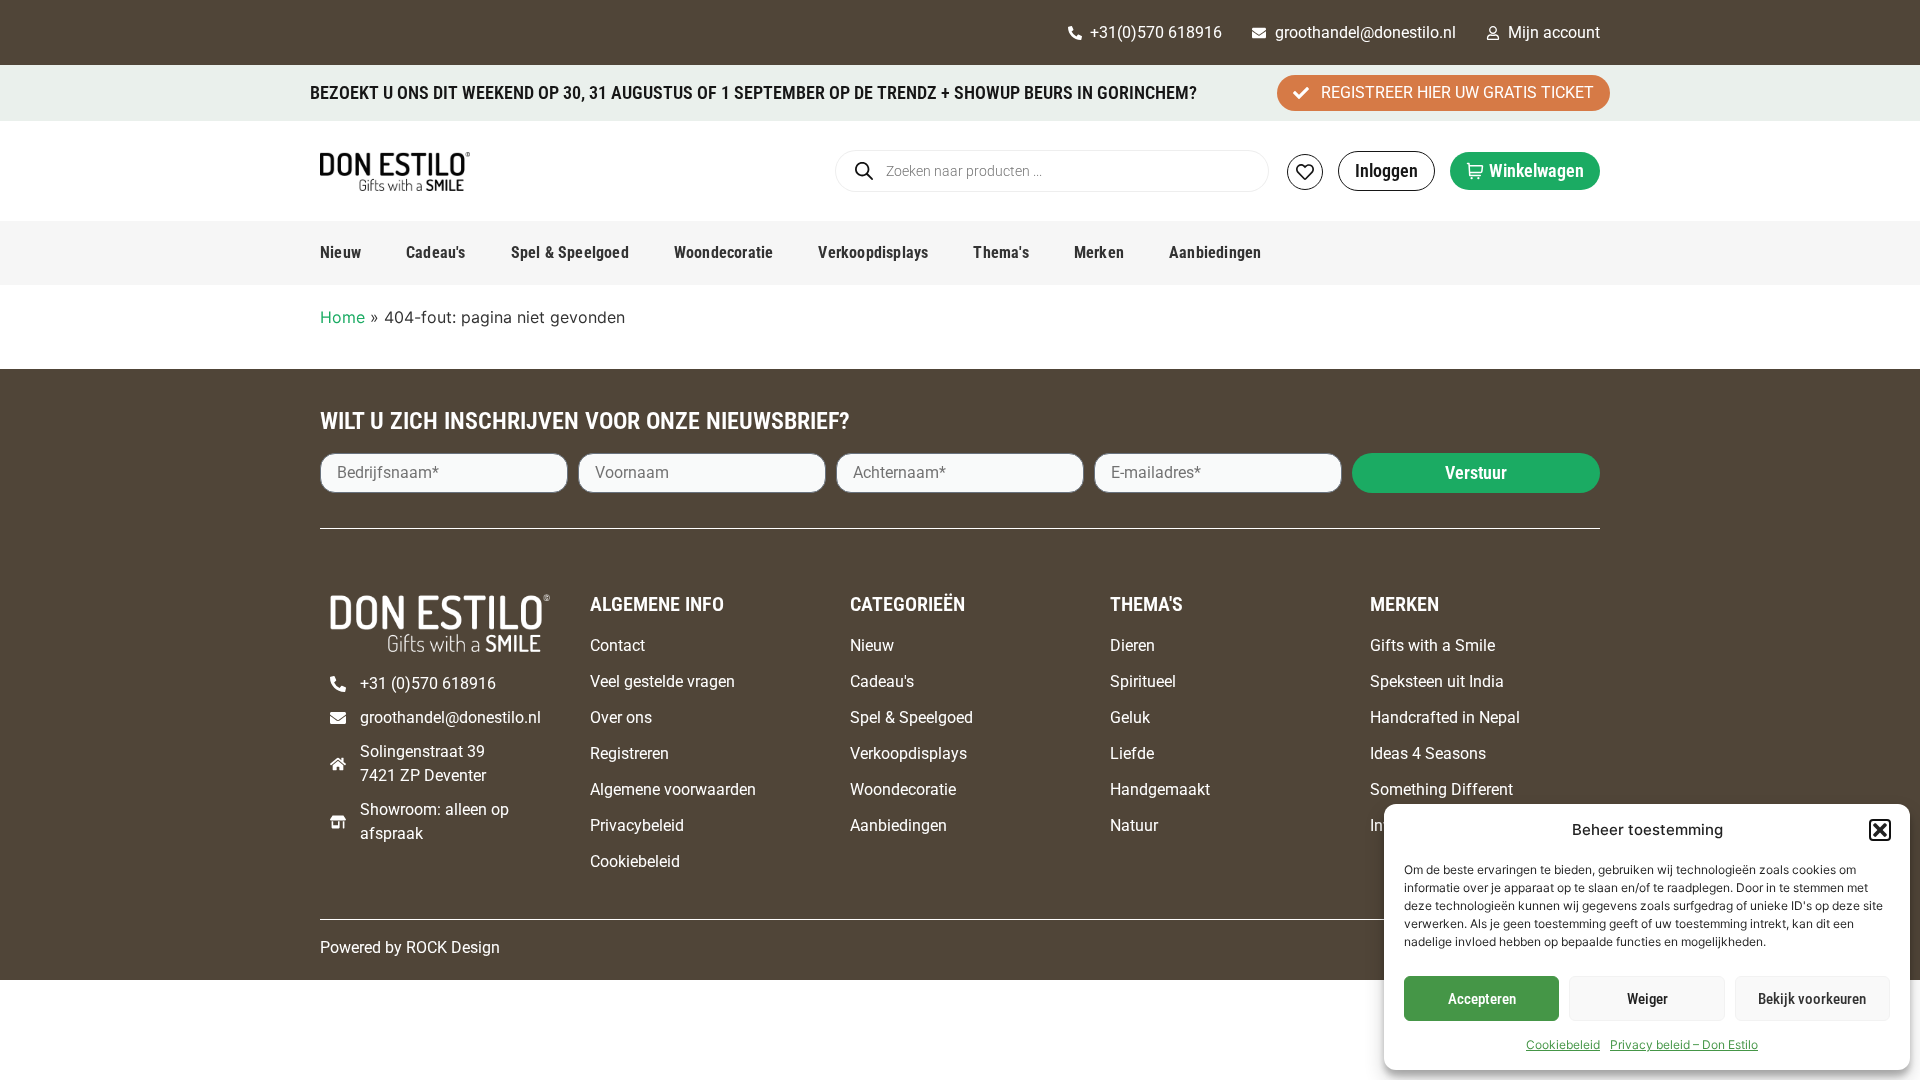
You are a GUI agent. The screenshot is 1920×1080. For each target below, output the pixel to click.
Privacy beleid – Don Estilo (1684, 1044)
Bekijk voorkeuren (1812, 999)
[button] (1880, 830)
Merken (1099, 252)
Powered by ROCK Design (410, 947)
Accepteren (1482, 999)
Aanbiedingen (1215, 252)
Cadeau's (436, 252)
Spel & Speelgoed (570, 252)
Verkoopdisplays (873, 252)
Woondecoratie (724, 252)
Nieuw (340, 252)
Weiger (1647, 999)
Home (342, 317)
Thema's (1000, 252)
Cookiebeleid (1563, 1044)
